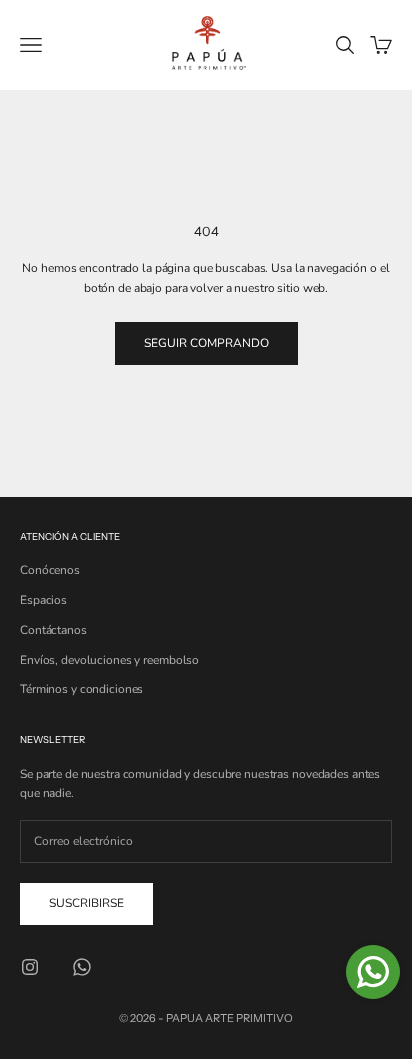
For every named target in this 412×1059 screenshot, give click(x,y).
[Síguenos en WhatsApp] (82, 967)
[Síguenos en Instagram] (30, 967)
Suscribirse (86, 903)
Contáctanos (53, 630)
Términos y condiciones (81, 689)
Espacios (43, 600)
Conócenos (50, 570)
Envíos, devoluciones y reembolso (109, 660)
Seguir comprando (206, 343)
